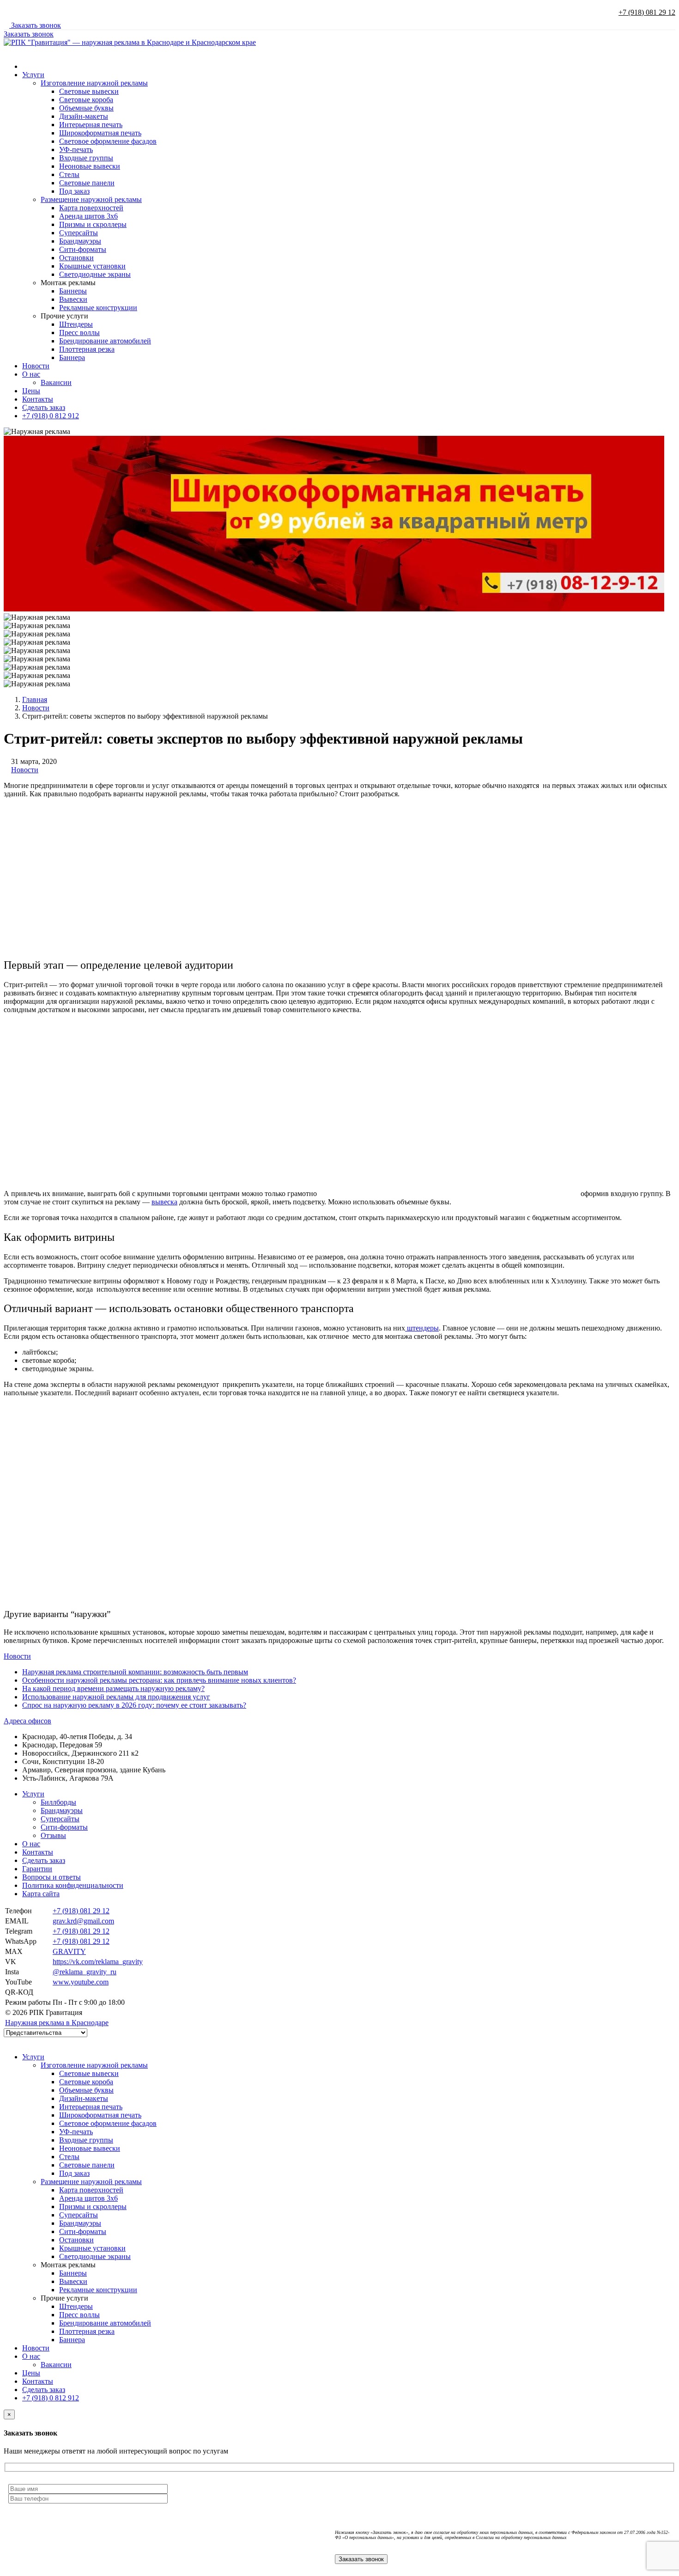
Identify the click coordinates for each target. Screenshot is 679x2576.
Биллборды (58, 1802)
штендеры (422, 1328)
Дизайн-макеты (84, 116)
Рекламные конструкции (98, 308)
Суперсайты (79, 233)
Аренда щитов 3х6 (88, 216)
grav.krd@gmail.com (83, 1921)
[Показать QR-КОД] (55, 1992)
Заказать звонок (35, 25)
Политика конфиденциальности (73, 1885)
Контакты (38, 399)
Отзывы (53, 1835)
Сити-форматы (83, 249)
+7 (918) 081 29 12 (647, 12)
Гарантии (37, 1869)
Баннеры (73, 291)
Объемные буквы (86, 108)
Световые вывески (89, 91)
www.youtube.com (81, 1982)
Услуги (33, 75)
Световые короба (86, 100)
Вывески (73, 299)
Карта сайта (41, 1894)
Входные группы (86, 158)
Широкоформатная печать (100, 133)
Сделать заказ (44, 407)
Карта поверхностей (91, 208)
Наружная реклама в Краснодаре (57, 2023)
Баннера (72, 357)
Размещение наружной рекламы (91, 199)
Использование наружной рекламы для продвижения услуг (116, 1697)
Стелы (69, 174)
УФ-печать (76, 150)
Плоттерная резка (87, 349)
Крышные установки (92, 266)
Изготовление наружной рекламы (94, 83)
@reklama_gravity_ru (85, 1972)
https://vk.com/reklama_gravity (98, 1962)
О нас (31, 374)
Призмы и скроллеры (93, 224)
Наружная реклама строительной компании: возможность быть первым (135, 1672)
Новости (36, 366)
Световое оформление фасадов (108, 141)
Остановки (76, 258)
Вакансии (56, 382)
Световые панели (87, 183)
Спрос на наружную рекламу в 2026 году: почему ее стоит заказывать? (134, 1705)
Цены (31, 391)
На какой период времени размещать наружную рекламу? (113, 1688)
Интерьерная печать (91, 125)
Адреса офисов (27, 1721)
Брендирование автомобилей (105, 341)
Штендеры (76, 324)
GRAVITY (69, 1951)
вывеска (164, 1202)
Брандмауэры (80, 241)
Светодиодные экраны (95, 274)
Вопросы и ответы (52, 1877)
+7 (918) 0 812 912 (51, 416)
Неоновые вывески (90, 166)
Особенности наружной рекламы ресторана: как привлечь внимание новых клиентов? (159, 1680)
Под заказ (74, 191)
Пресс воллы (79, 333)
